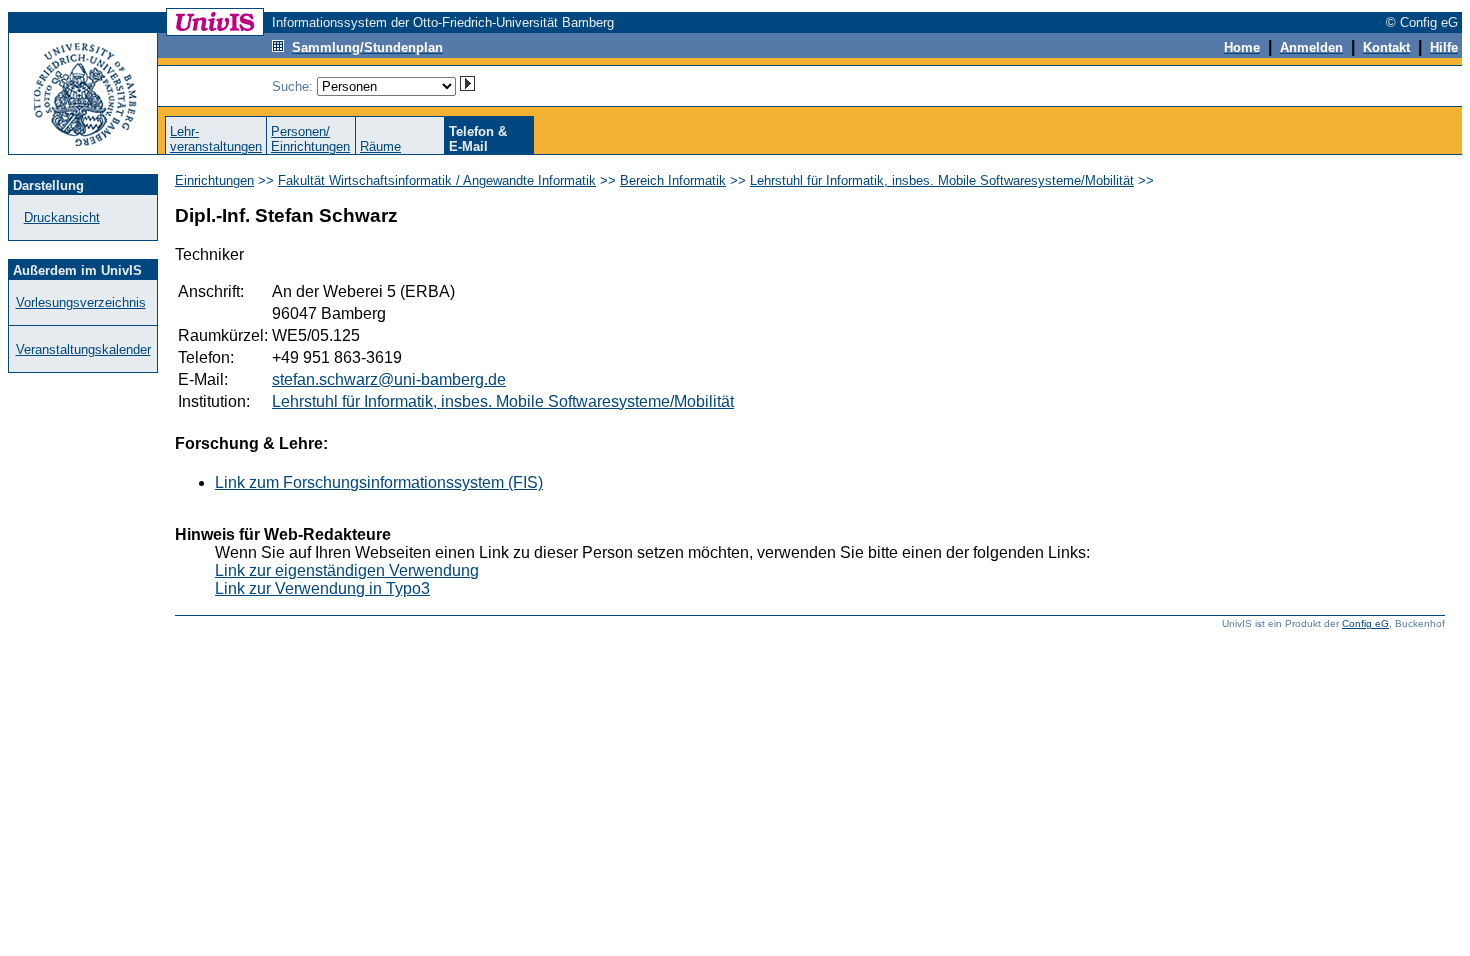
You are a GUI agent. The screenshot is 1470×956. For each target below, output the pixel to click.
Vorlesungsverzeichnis (81, 302)
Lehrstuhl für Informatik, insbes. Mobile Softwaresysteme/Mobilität (942, 180)
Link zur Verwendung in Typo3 (322, 588)
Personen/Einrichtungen (310, 139)
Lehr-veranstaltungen (216, 139)
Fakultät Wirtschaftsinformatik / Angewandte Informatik (437, 180)
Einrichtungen (214, 180)
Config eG (1365, 623)
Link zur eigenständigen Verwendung (347, 570)
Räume (380, 146)
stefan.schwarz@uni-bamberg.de (389, 379)
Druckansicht (62, 217)
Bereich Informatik (673, 180)
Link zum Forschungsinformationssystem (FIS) (379, 482)
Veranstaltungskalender (83, 349)
